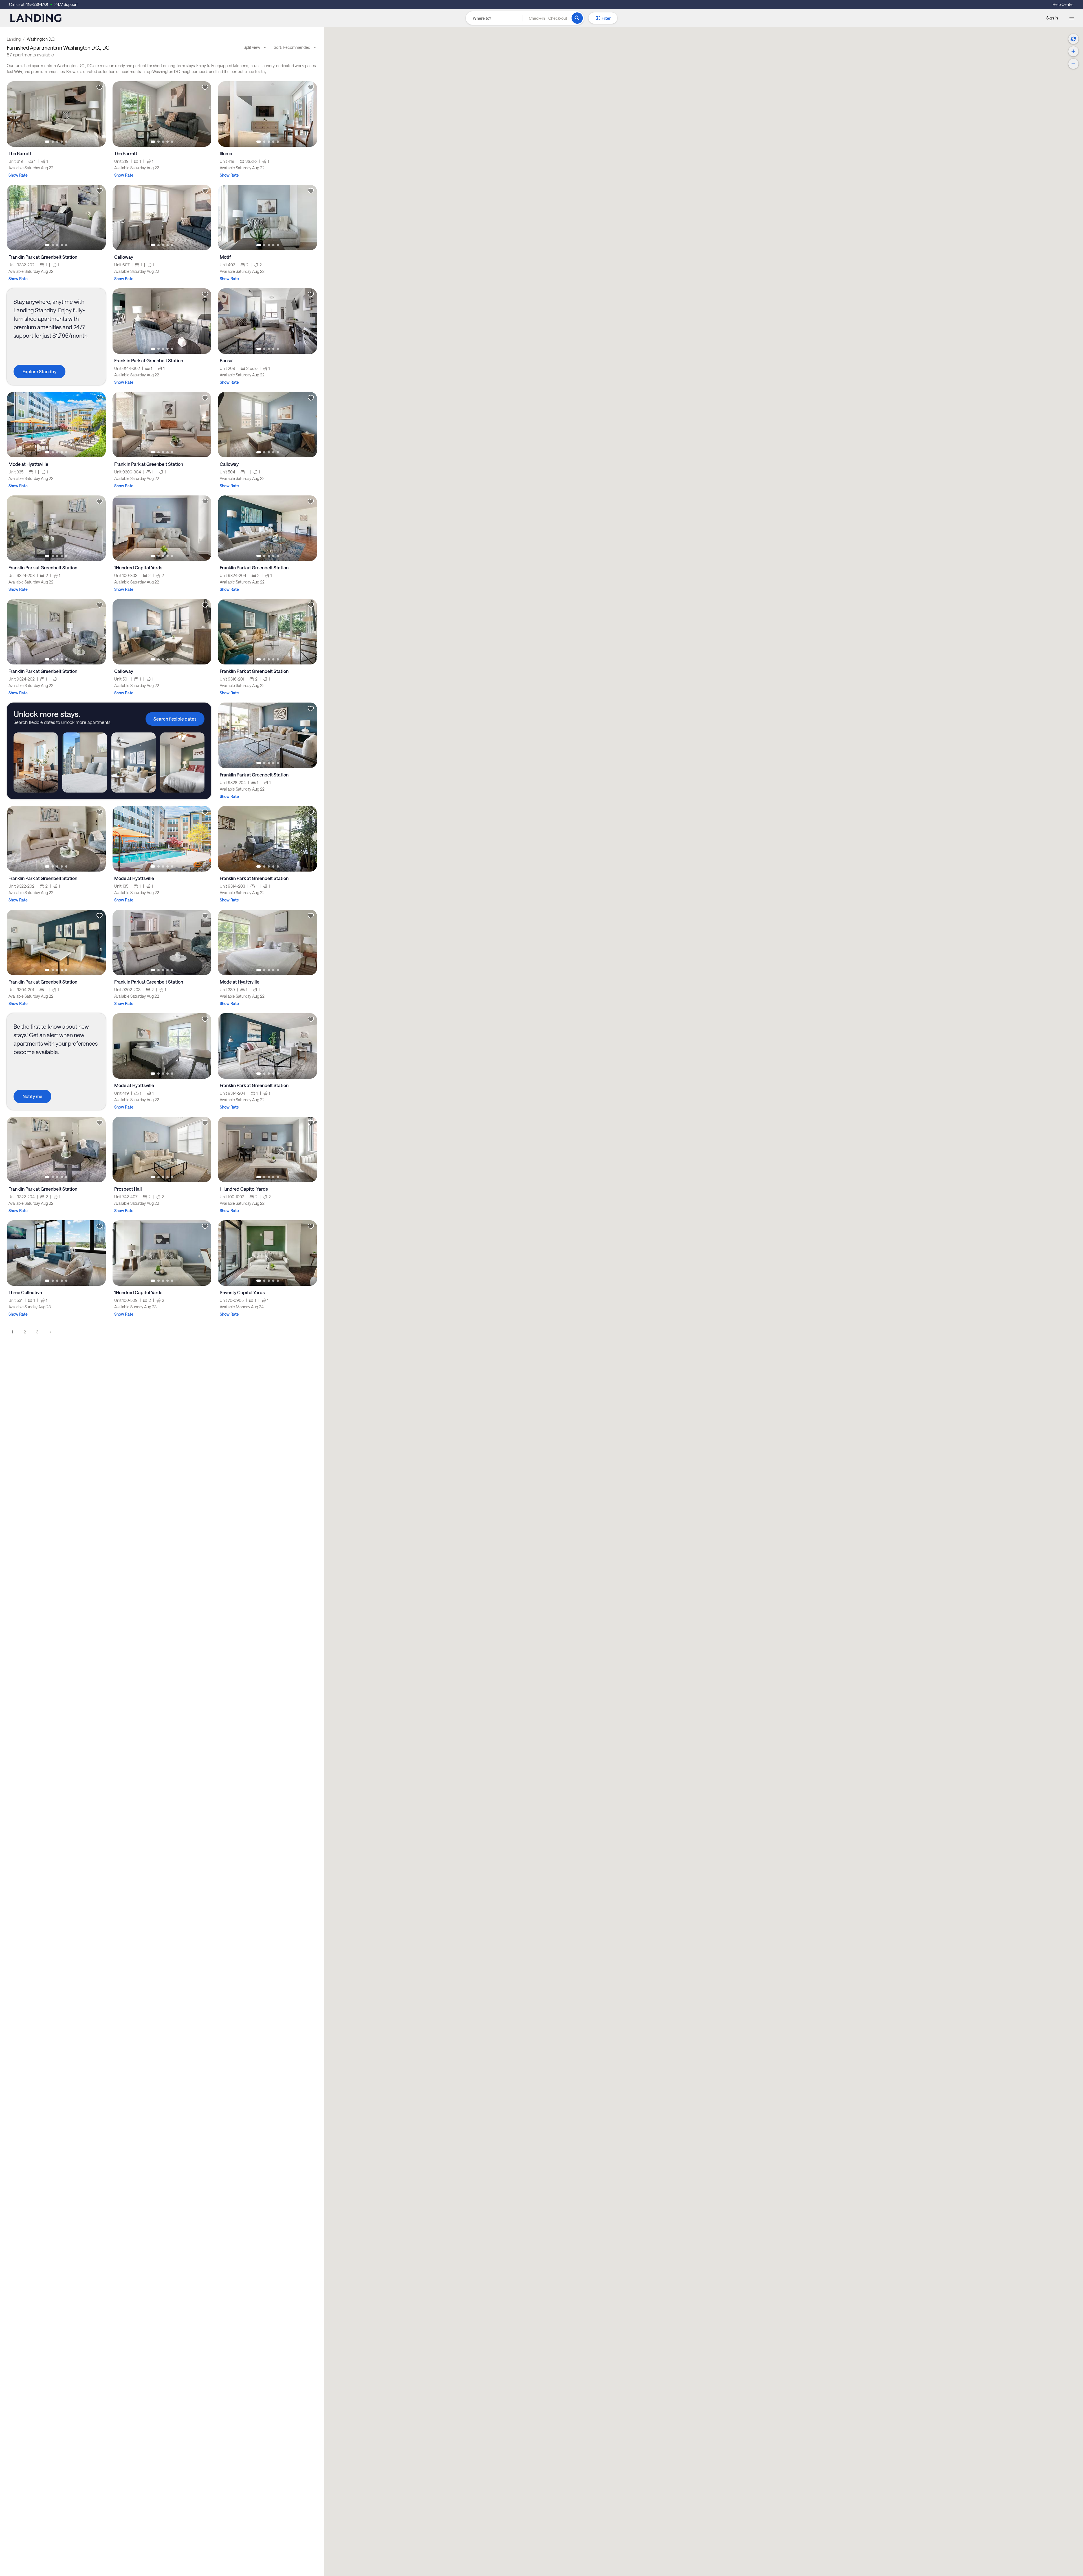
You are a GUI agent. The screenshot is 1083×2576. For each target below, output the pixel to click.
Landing (14, 39)
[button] (548, 18)
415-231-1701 (37, 4)
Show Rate (18, 175)
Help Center (1063, 4)
